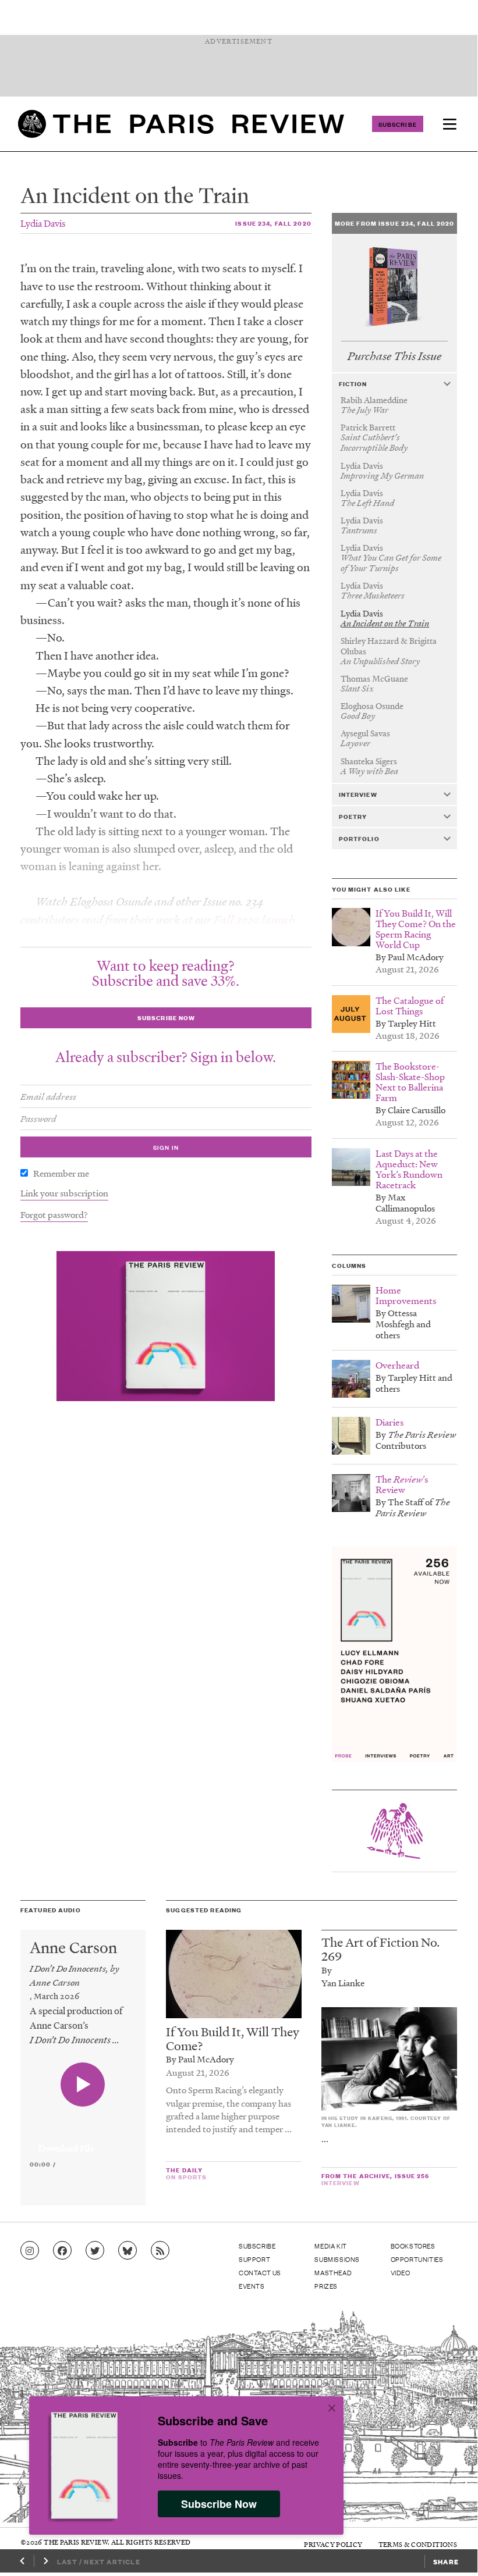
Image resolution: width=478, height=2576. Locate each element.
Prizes (326, 2286)
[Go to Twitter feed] (95, 2251)
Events (252, 2286)
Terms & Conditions (418, 2544)
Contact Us (260, 2272)
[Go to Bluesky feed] (128, 2251)
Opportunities (417, 2259)
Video (401, 2272)
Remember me (61, 1173)
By (327, 1970)
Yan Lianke (343, 1983)
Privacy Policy (333, 2544)
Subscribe (398, 124)
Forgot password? (54, 1214)
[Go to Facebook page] (62, 2251)
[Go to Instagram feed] (30, 2251)
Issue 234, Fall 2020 (273, 223)
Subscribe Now (219, 2504)
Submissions (337, 2259)
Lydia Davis (43, 223)
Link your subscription (64, 1193)
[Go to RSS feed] (160, 2251)
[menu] (449, 124)
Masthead (333, 2272)
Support (254, 2259)
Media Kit (330, 2246)
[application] (83, 2142)
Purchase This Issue (394, 356)
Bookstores (413, 2246)
